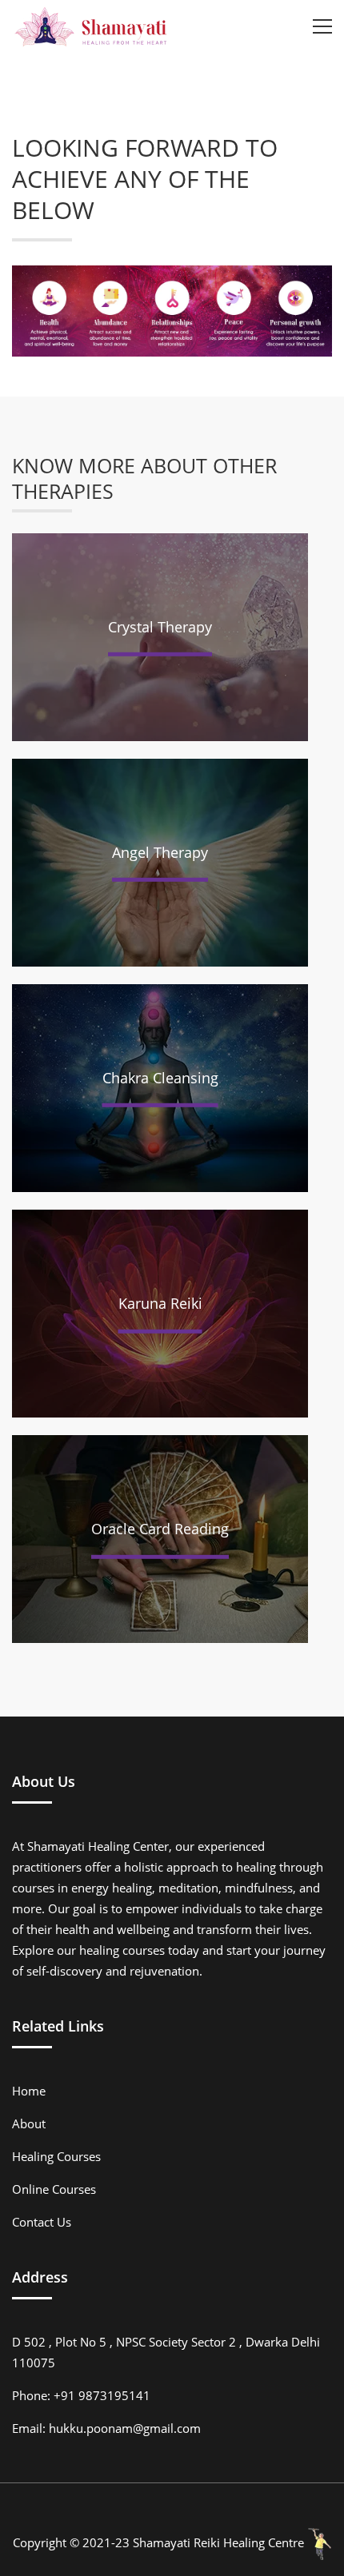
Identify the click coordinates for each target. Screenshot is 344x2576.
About (29, 2123)
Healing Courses (56, 2156)
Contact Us (42, 2222)
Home (29, 2091)
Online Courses (54, 2189)
